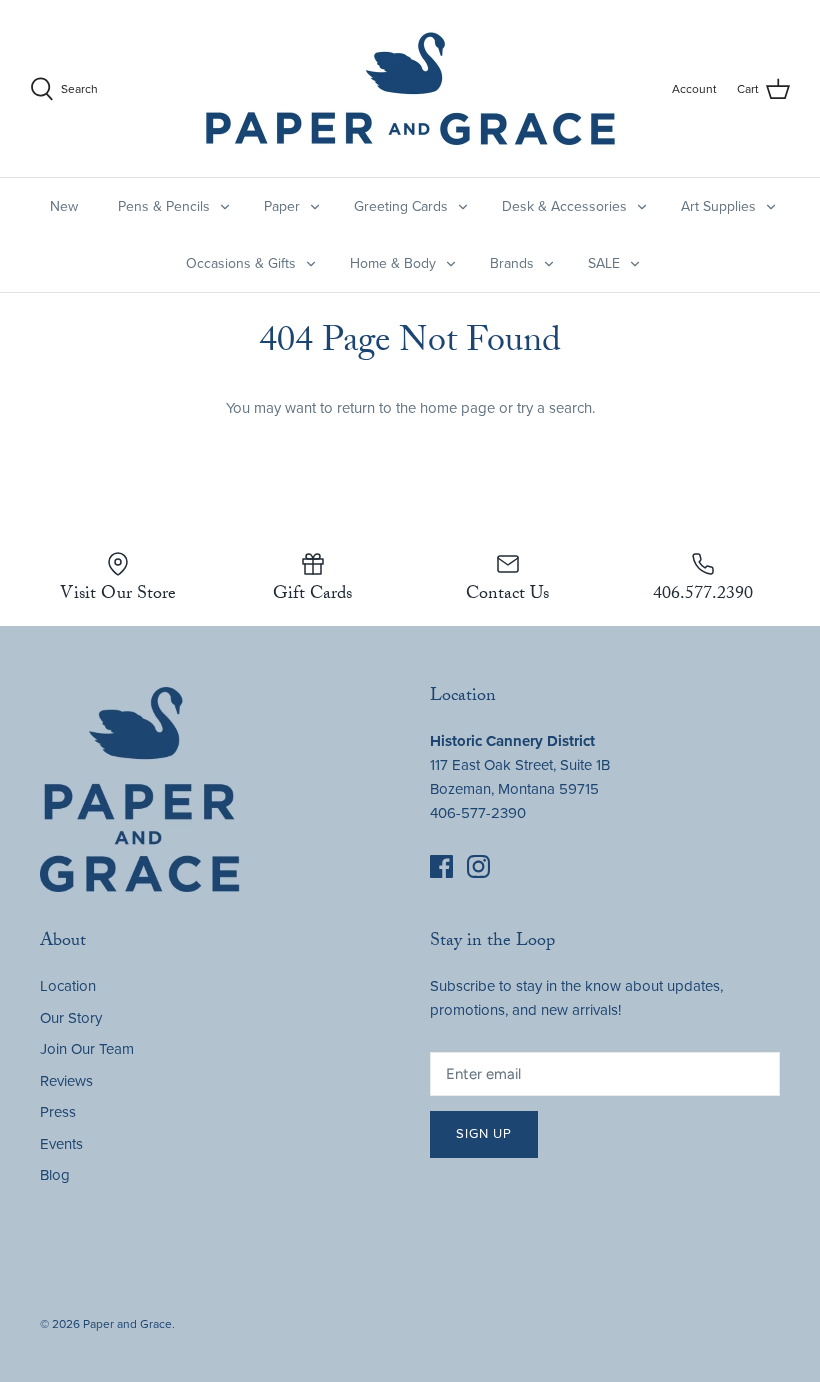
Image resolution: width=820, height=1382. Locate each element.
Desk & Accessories (564, 206)
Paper (282, 206)
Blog (55, 1175)
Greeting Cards (401, 206)
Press (58, 1112)
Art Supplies (718, 206)
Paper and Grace (127, 1324)
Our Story (71, 1018)
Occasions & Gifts (241, 263)
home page (457, 408)
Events (61, 1144)
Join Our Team (87, 1049)
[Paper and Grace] (410, 88)
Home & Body (393, 263)
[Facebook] (441, 866)
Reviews (66, 1081)
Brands (512, 263)
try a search (554, 408)
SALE (604, 263)
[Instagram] (478, 866)
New (64, 206)
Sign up (484, 1134)
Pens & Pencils (164, 206)
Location (68, 986)
